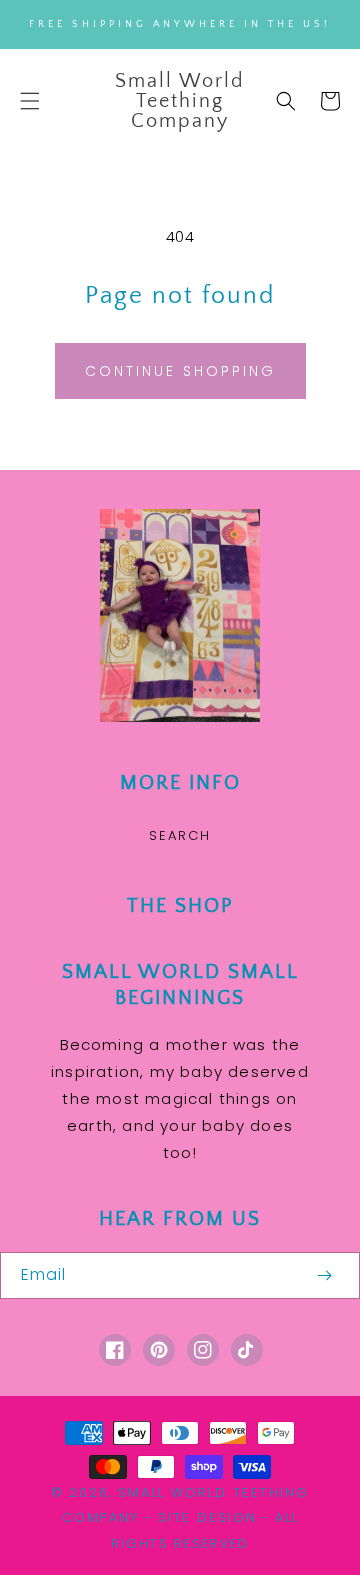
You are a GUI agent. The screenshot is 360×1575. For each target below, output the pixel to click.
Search (180, 835)
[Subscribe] (324, 1275)
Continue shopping (180, 371)
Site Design (207, 1517)
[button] (30, 101)
